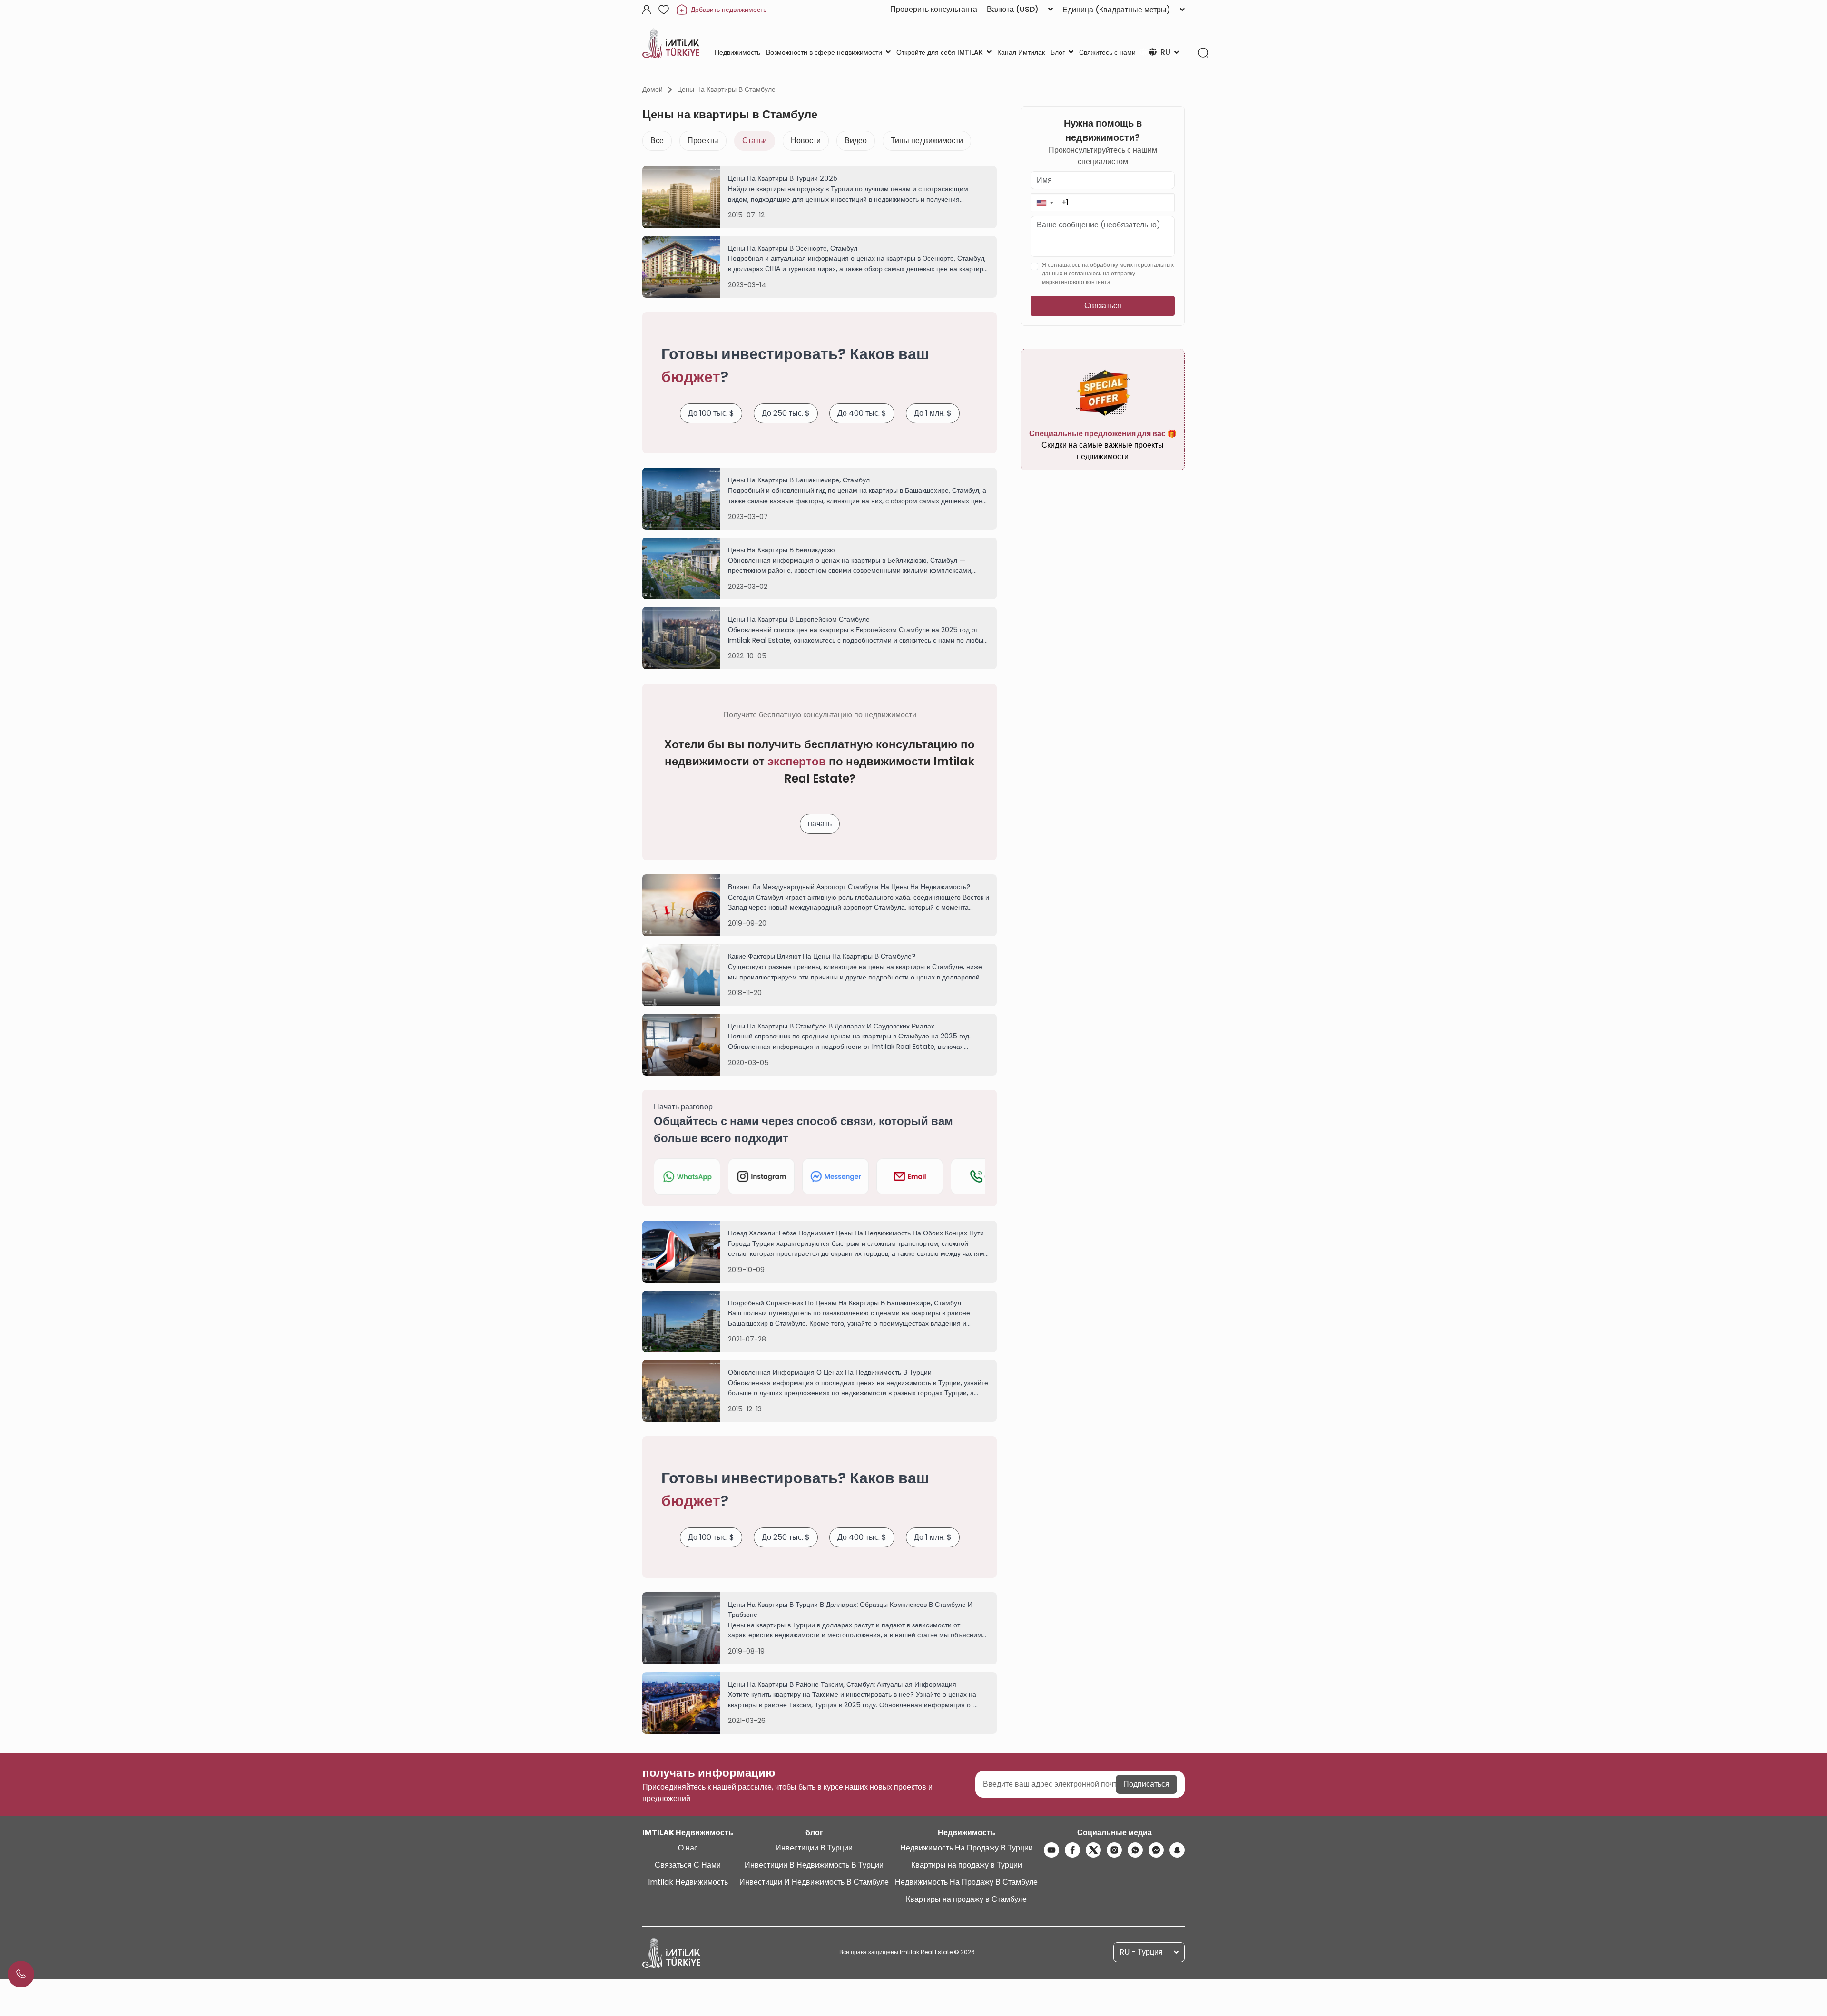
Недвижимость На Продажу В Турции (967, 1848)
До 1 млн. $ (933, 413)
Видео (856, 141)
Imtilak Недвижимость (688, 1882)
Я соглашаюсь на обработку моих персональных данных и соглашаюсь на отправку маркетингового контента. (1108, 273)
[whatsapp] (1135, 1850)
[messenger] (1156, 1850)
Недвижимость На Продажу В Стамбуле (966, 1882)
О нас (688, 1848)
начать (820, 824)
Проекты (703, 141)
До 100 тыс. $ (711, 413)
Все (657, 141)
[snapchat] (1177, 1850)
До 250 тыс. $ (786, 413)
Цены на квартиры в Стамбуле (726, 89)
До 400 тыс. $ (862, 413)
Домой (653, 89)
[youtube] (1051, 1850)
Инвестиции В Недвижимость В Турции (814, 1865)
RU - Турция (1141, 1952)
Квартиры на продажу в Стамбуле (966, 1899)
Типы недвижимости (927, 141)
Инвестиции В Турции (814, 1848)
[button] (1045, 202)
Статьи (755, 141)
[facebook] (1072, 1850)
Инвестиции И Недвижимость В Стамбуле (814, 1882)
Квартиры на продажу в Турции (967, 1865)
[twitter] (1093, 1850)
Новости (806, 141)
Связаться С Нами (688, 1865)
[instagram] (1114, 1850)
